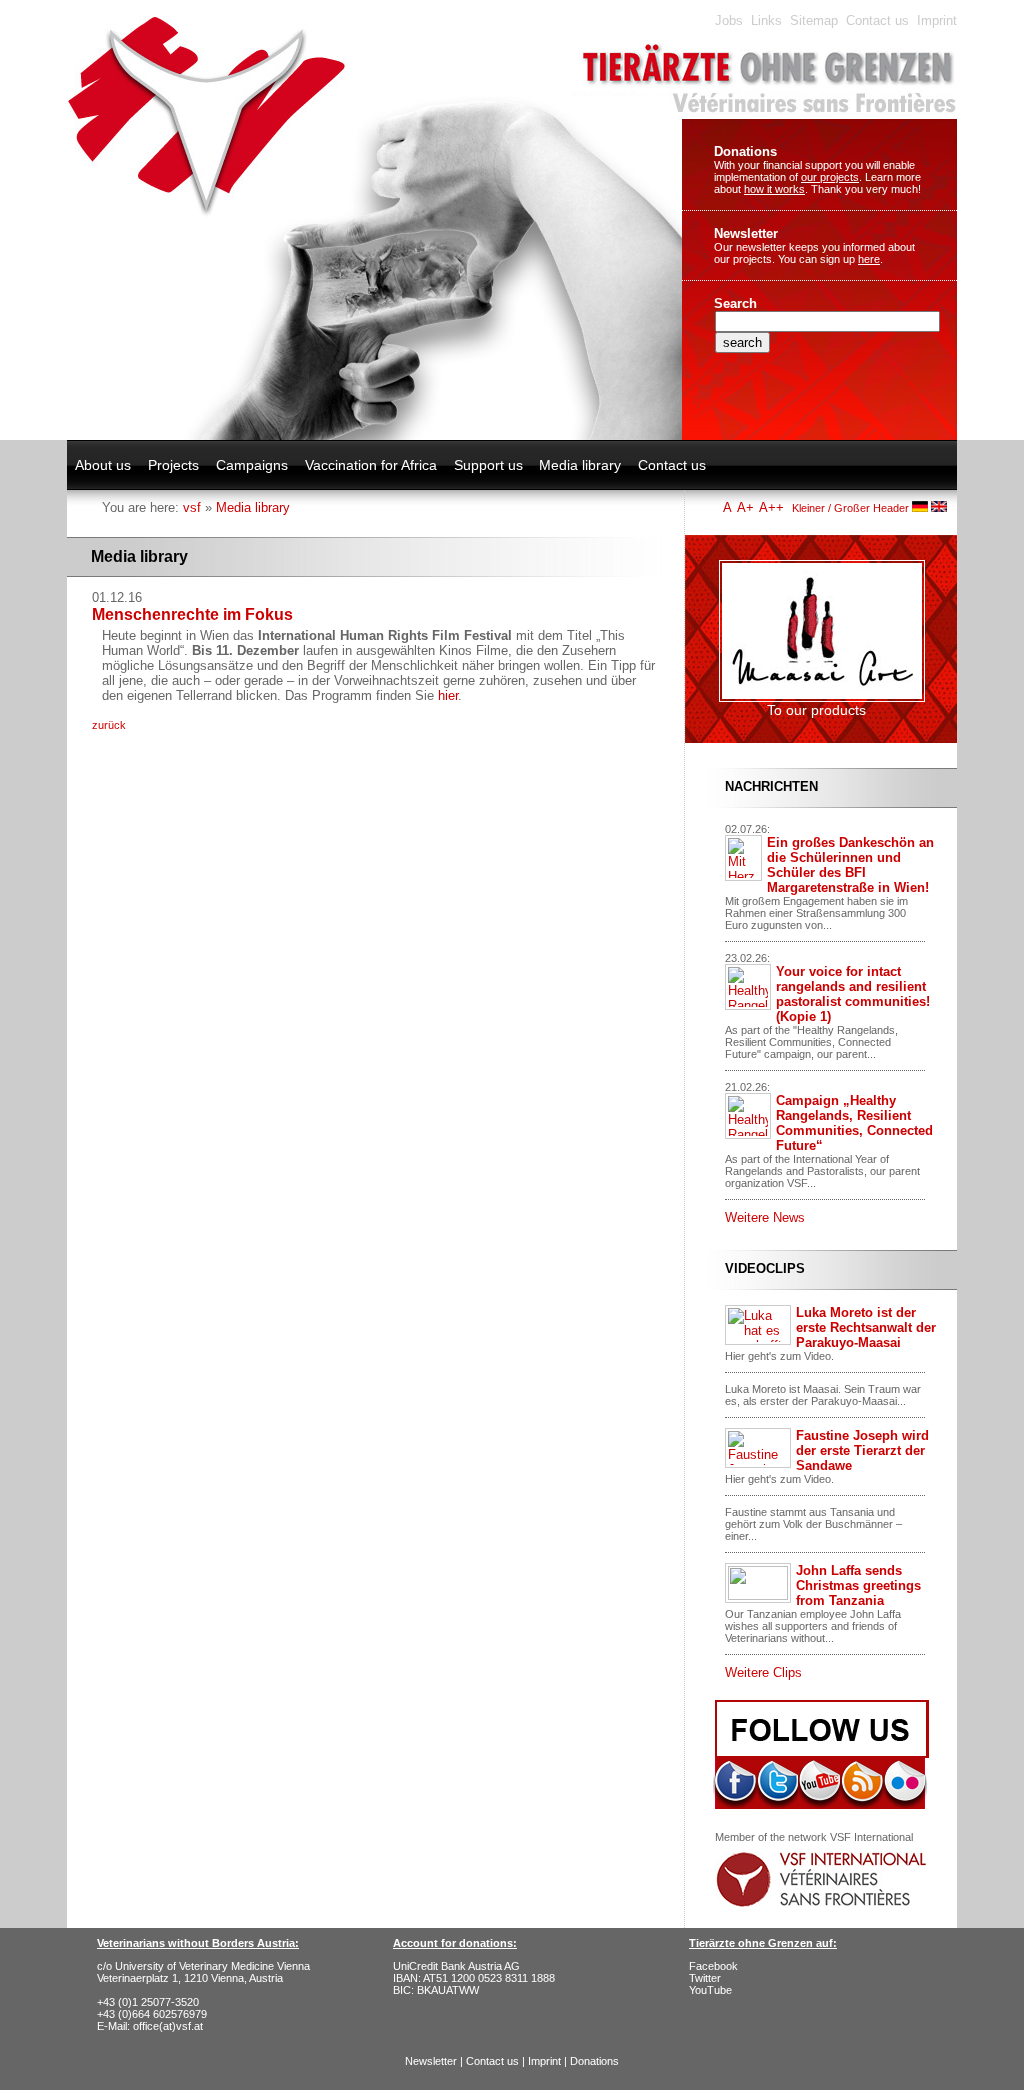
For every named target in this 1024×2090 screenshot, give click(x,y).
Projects (173, 465)
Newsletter (746, 233)
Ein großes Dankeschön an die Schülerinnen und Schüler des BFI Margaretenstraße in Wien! (850, 865)
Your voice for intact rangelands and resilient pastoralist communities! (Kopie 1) (853, 994)
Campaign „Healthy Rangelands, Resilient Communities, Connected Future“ (854, 1123)
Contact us (877, 20)
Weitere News (765, 1217)
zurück (109, 725)
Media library (580, 465)
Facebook (713, 1966)
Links (766, 20)
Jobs (729, 20)
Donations (745, 151)
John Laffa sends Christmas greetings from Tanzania (858, 1585)
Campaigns (252, 465)
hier (448, 695)
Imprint (937, 20)
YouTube (710, 1990)
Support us (488, 465)
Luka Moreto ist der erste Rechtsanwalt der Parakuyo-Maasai (866, 1327)
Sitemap (814, 20)
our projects (830, 177)
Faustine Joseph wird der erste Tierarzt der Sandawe (862, 1450)
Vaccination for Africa (371, 465)
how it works (774, 189)
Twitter (705, 1978)
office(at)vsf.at (168, 2026)
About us (103, 465)
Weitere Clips (763, 1672)
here (869, 259)
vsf (192, 507)
